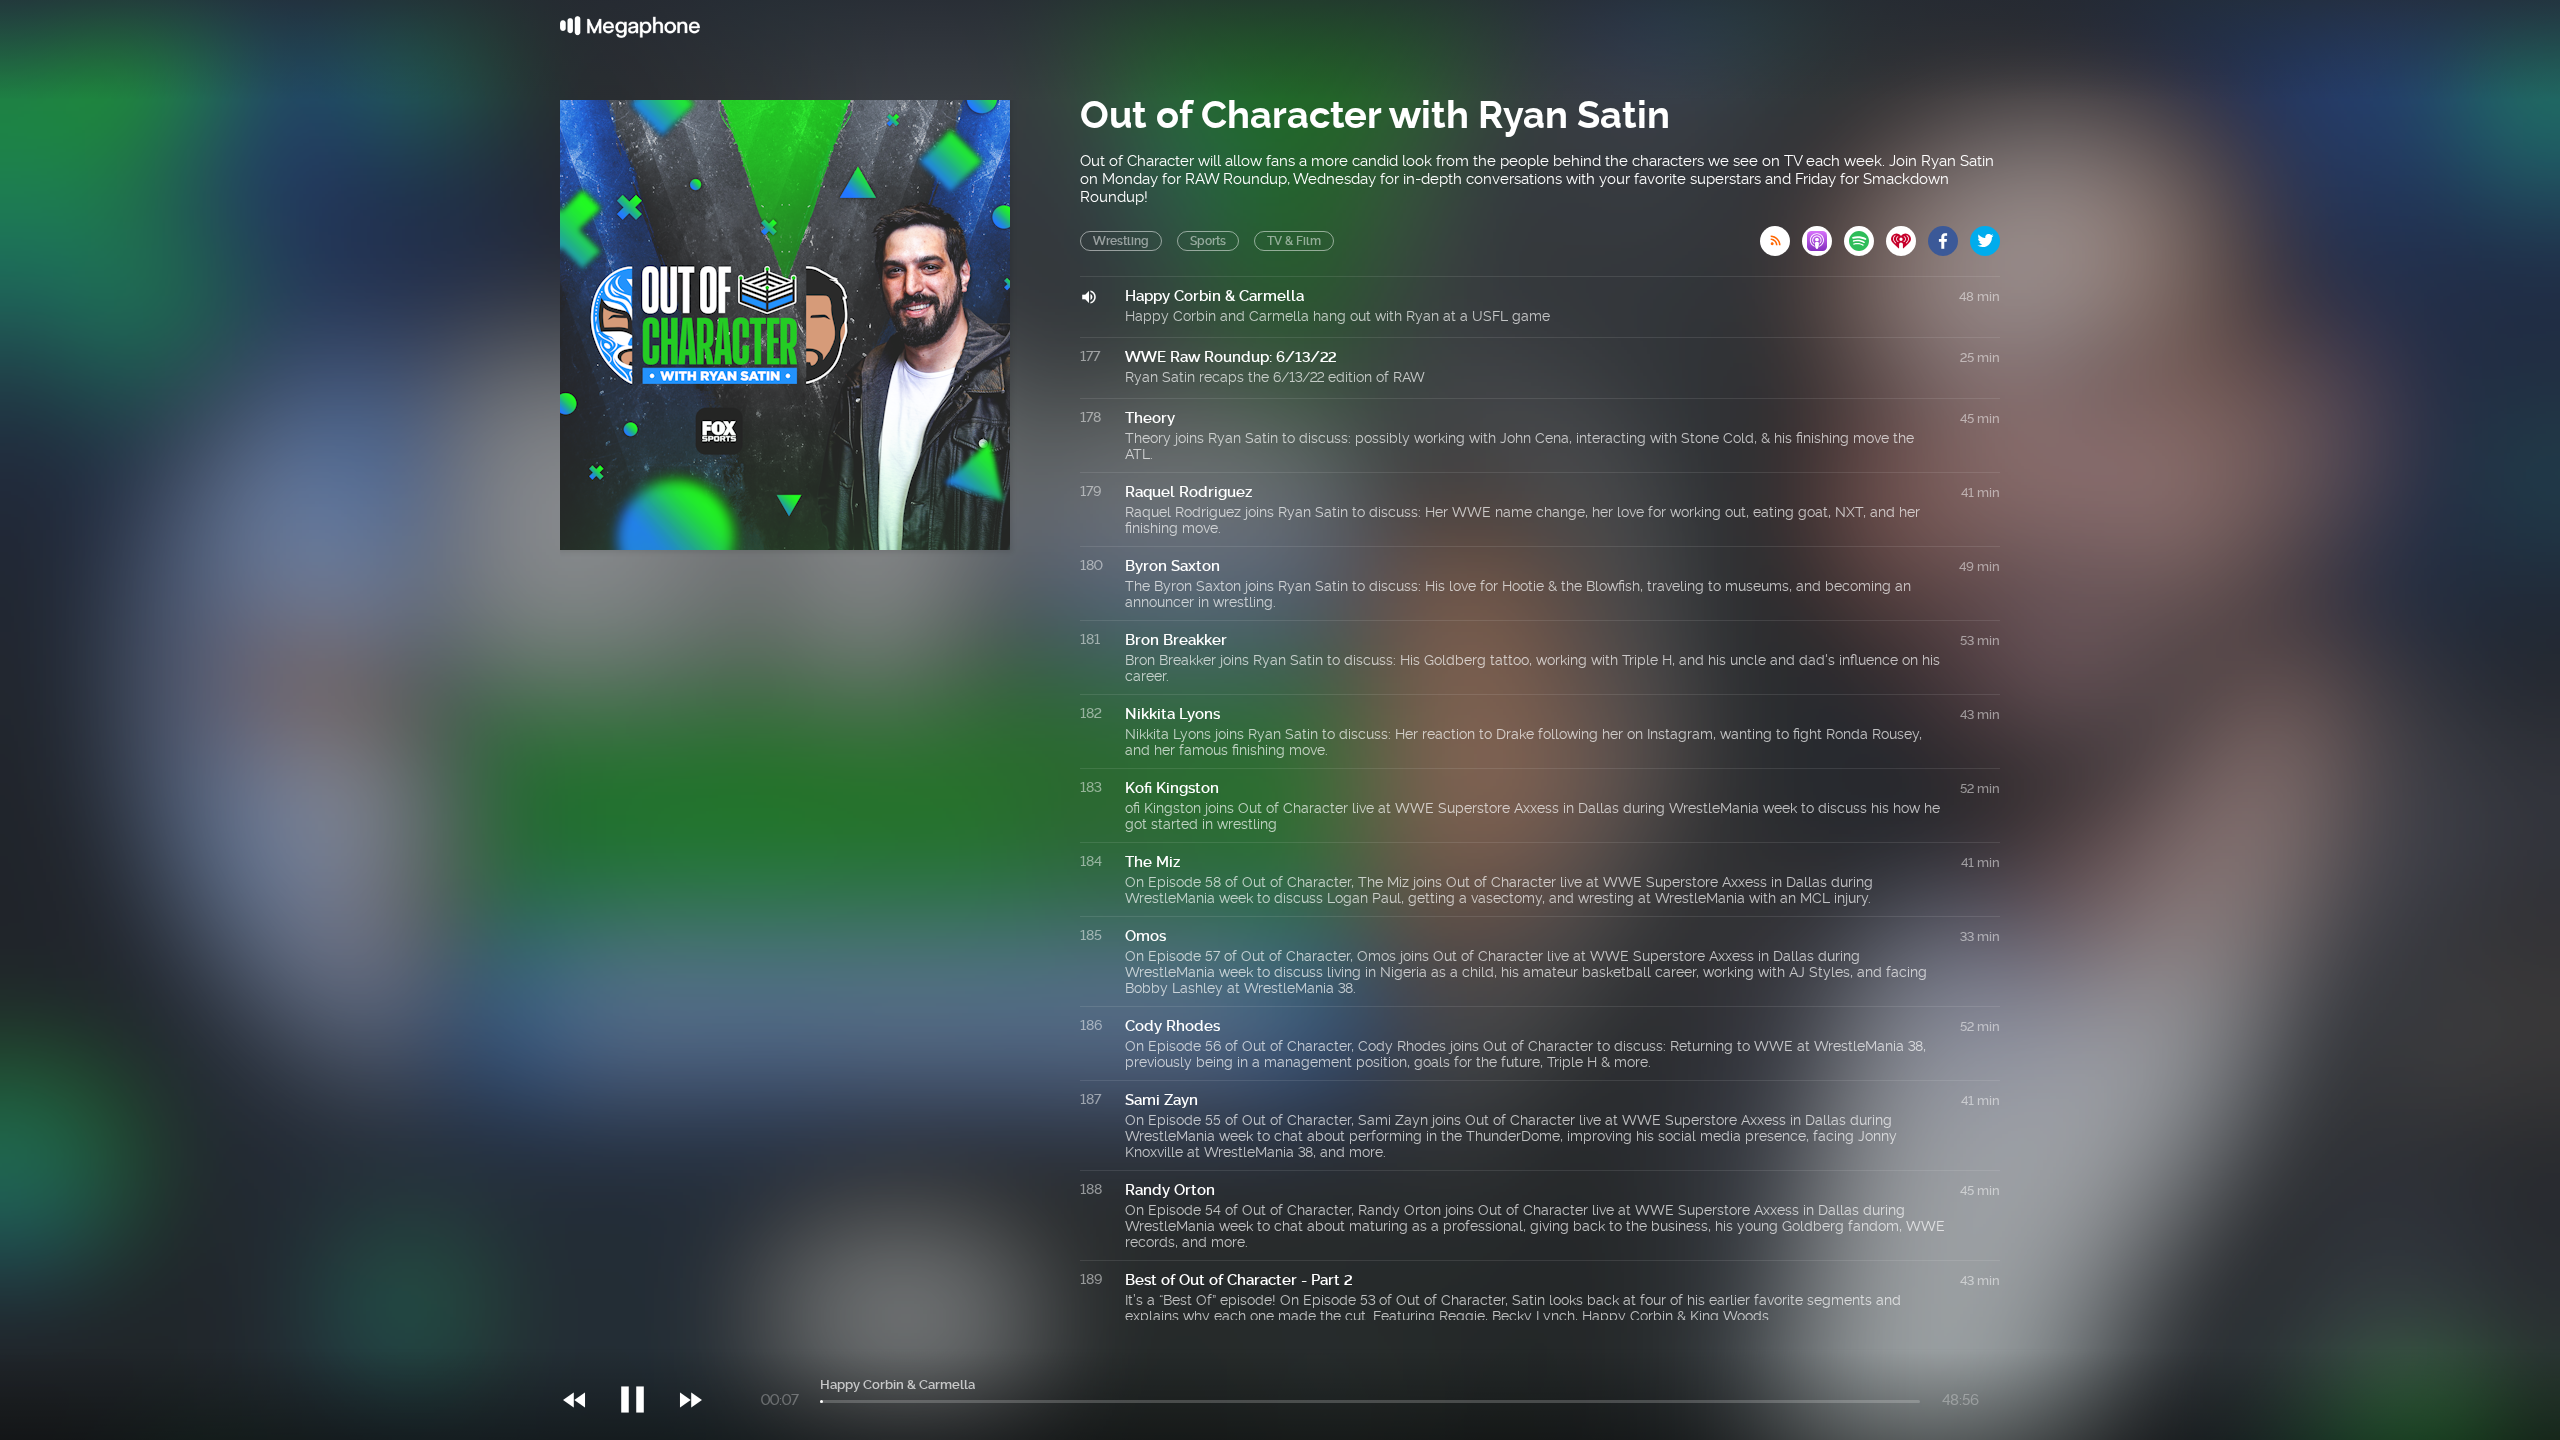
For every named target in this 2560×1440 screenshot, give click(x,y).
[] (642, 1359)
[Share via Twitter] (1985, 235)
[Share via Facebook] (1949, 235)
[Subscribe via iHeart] (1907, 235)
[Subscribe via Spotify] (1865, 235)
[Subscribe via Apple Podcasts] (1823, 235)
